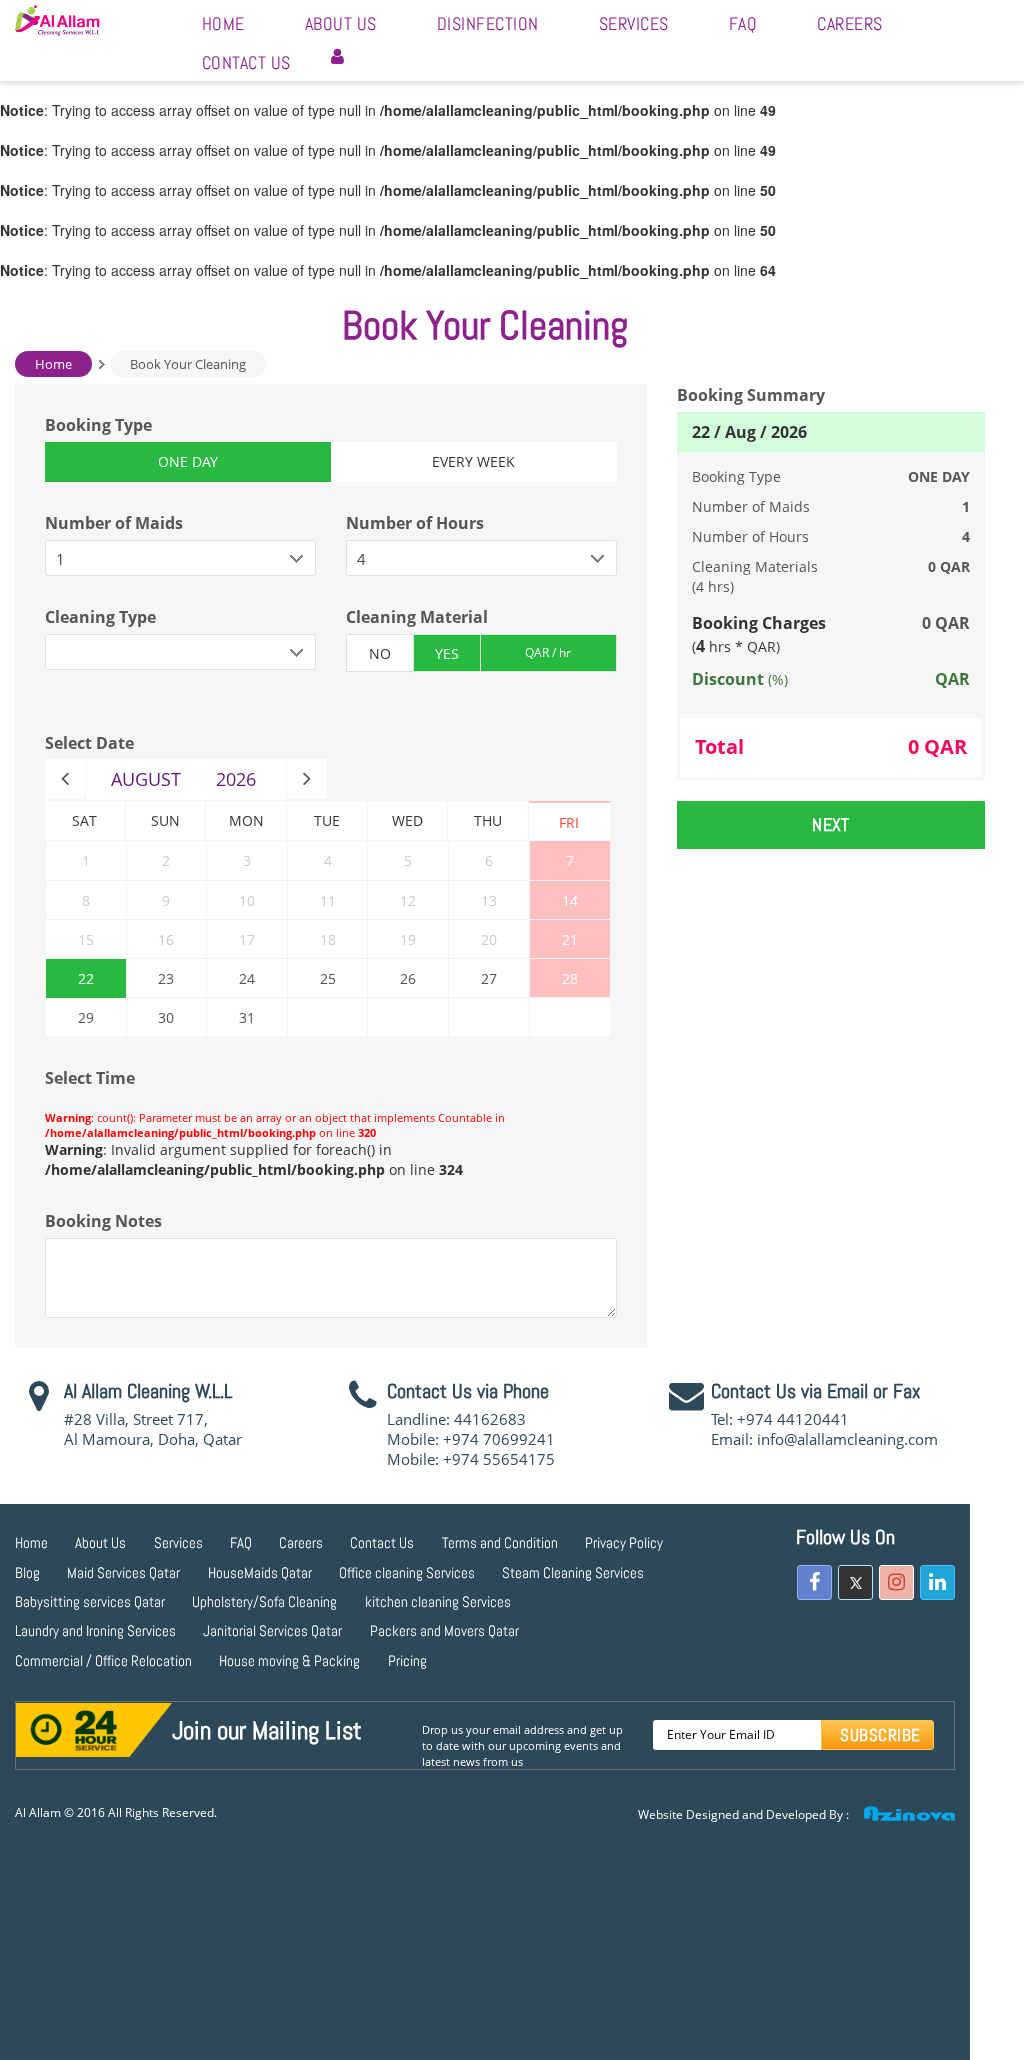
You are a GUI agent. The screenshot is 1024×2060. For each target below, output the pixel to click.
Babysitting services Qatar (90, 1601)
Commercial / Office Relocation (103, 1660)
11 (328, 900)
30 (166, 1017)
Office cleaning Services (407, 1572)
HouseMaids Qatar (260, 1572)
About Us (341, 23)
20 (489, 939)
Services (634, 23)
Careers (850, 23)
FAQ (743, 23)
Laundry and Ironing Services (95, 1630)
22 (86, 978)
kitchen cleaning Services (438, 1601)
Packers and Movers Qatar (444, 1630)
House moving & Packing (289, 1660)
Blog (27, 1572)
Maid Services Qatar (123, 1572)
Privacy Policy (624, 1542)
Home (223, 23)
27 (489, 978)
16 (166, 939)
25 (328, 978)
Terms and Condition (500, 1542)
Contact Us (246, 62)
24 (247, 978)
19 (408, 939)
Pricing (407, 1660)
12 (408, 900)
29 (86, 1017)
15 (86, 939)
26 (408, 978)
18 (328, 939)
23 (166, 978)
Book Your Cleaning (188, 364)
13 (489, 900)
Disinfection (488, 23)
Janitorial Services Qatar (272, 1630)
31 (247, 1017)
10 (247, 900)
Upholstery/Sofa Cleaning (264, 1601)
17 (247, 939)
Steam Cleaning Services (573, 1572)
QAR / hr (548, 652)
